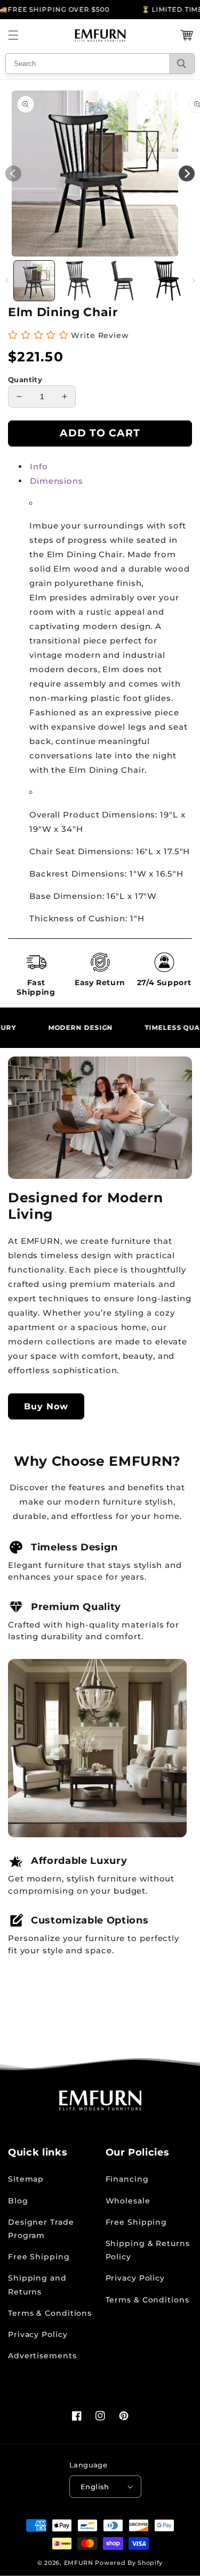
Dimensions (57, 481)
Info (39, 467)
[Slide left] (7, 280)
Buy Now (46, 1406)
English (95, 2487)
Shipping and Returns (37, 2285)
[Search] (182, 64)
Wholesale (128, 2201)
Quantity (25, 379)
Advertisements (42, 2356)
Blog (18, 2201)
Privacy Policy (38, 2334)
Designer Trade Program (41, 2229)
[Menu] (13, 35)
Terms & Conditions (50, 2313)
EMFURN (79, 2563)
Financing (127, 2179)
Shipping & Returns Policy (148, 2250)
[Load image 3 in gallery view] (123, 281)
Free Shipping (39, 2257)
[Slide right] (193, 280)
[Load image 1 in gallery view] (34, 281)
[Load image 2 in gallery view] (78, 281)
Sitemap (26, 2179)
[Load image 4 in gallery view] (167, 281)
